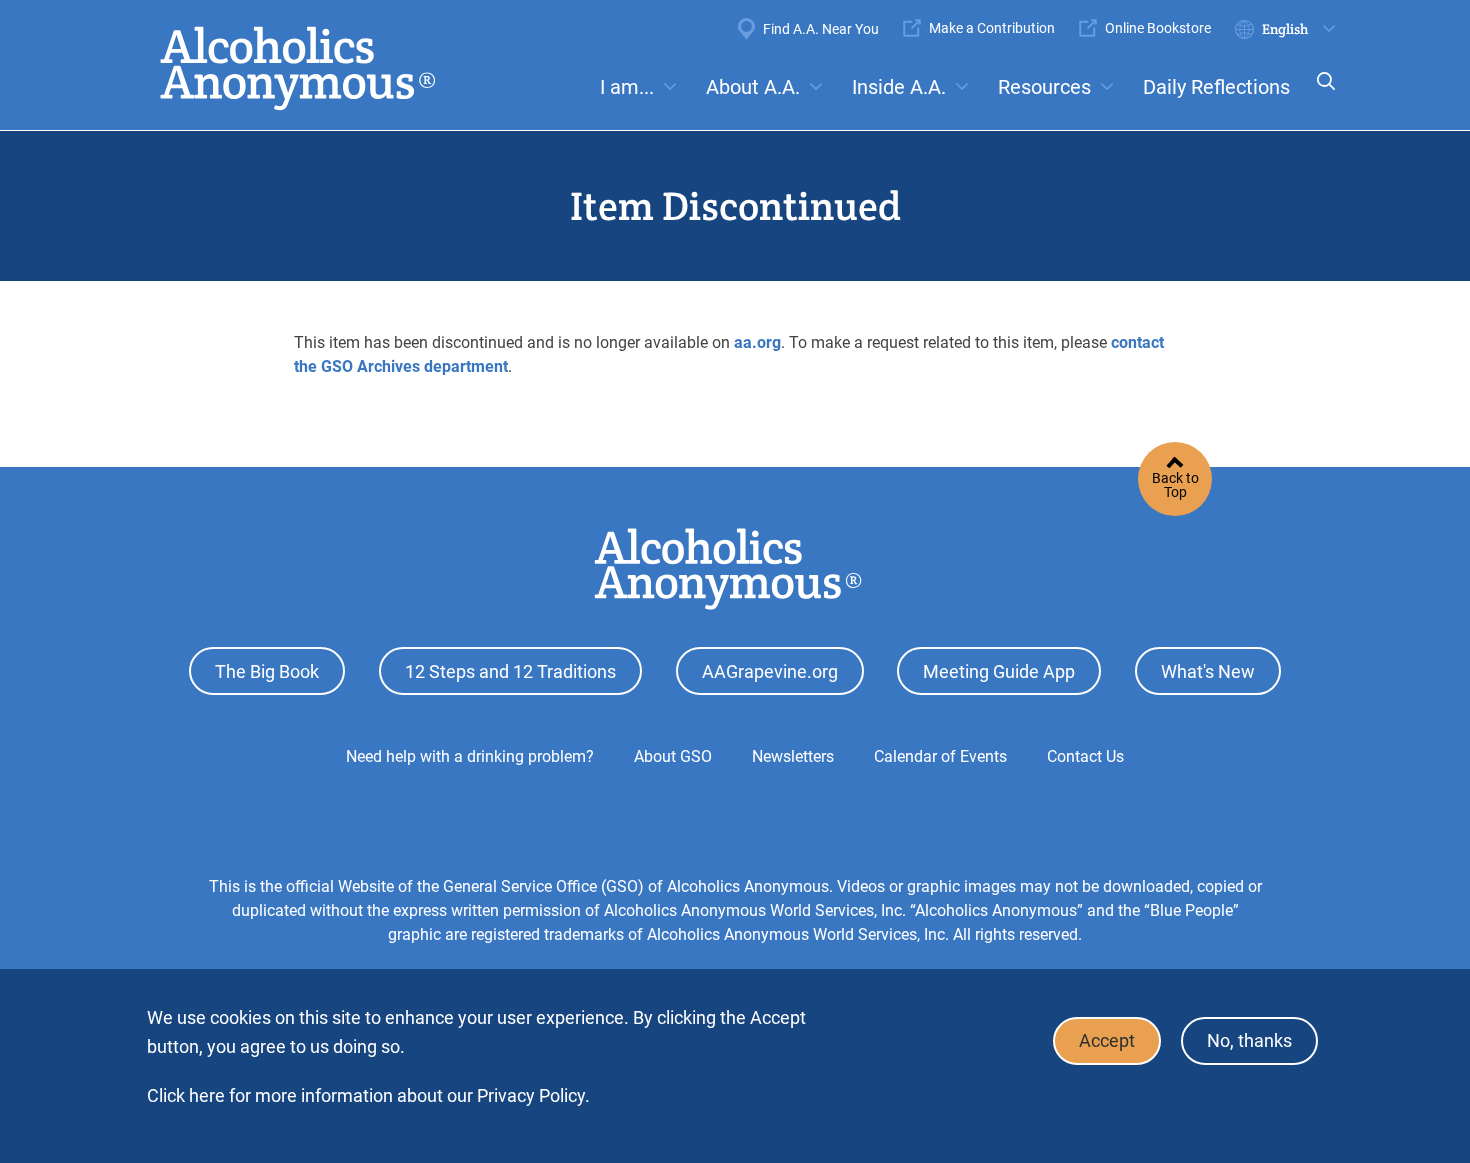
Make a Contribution (992, 28)
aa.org (757, 342)
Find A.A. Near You (821, 29)
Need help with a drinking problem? (470, 756)
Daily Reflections (1216, 87)
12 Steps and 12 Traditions (510, 671)
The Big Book (267, 671)
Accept (1107, 1041)
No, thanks (1249, 1041)
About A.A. (753, 87)
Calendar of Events (940, 756)
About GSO (673, 756)
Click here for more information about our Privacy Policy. (368, 1095)
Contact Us (1085, 756)
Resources (1044, 87)
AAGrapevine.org (770, 671)
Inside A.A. (899, 87)
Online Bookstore (1158, 28)
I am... (627, 87)
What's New (1208, 671)
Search (1320, 94)
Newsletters (793, 756)
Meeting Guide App (999, 671)
